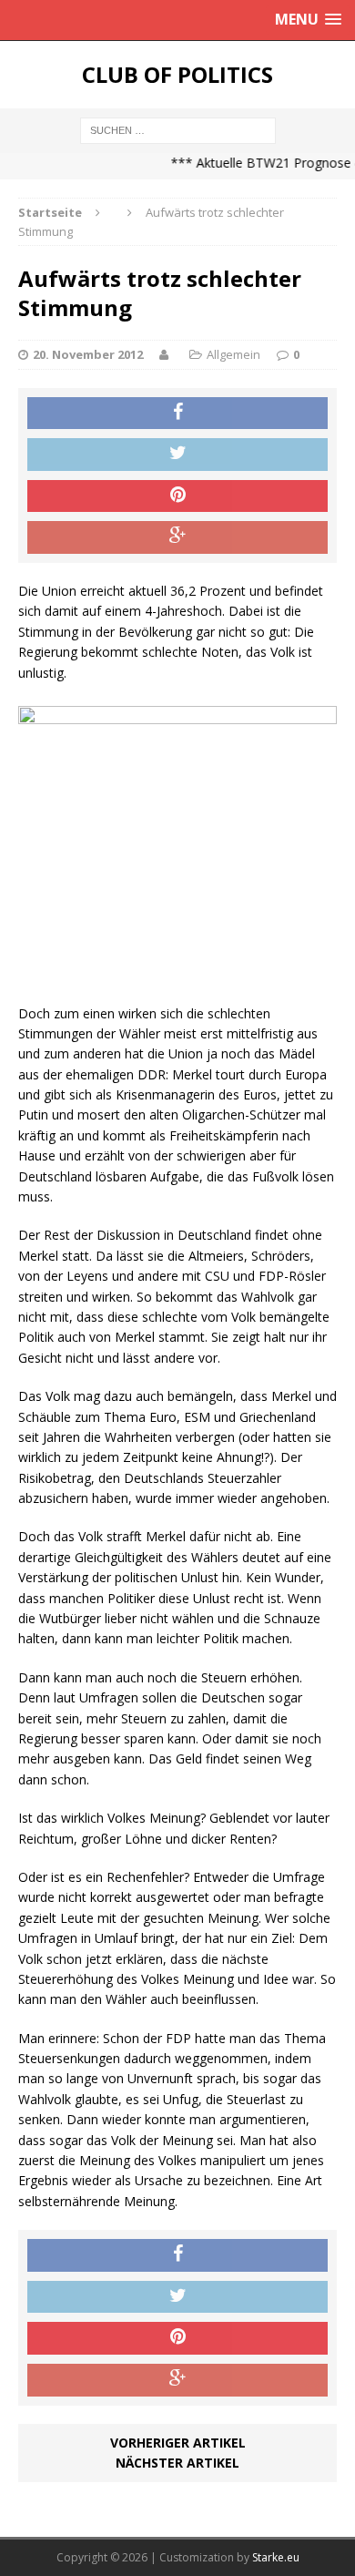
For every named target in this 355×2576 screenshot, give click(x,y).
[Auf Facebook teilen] (177, 414)
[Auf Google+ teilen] (177, 537)
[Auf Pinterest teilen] (177, 496)
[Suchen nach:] (178, 129)
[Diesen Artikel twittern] (177, 455)
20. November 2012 (88, 354)
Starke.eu (276, 2557)
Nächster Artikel (177, 2463)
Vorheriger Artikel (178, 2443)
